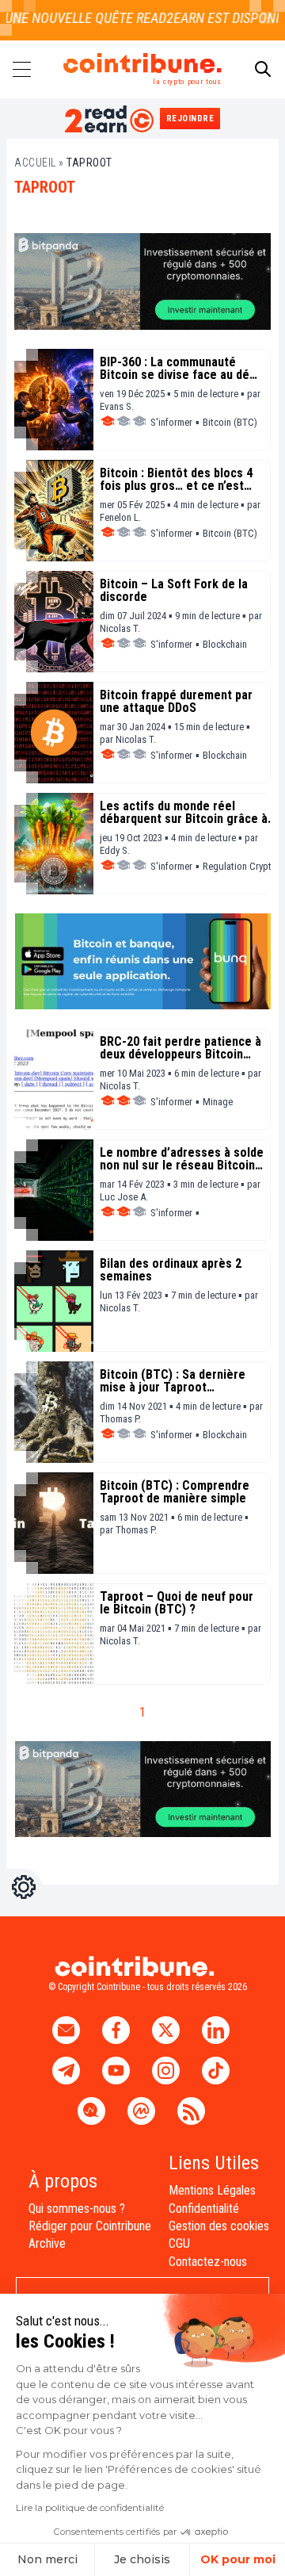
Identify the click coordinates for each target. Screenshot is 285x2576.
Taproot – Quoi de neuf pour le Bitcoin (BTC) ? (177, 1603)
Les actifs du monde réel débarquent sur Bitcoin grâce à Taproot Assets (184, 813)
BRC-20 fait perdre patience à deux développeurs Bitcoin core (180, 1048)
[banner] (142, 281)
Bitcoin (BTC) (230, 422)
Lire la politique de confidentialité (90, 2507)
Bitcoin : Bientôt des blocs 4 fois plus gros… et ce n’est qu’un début (176, 480)
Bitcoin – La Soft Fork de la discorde (174, 591)
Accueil (35, 163)
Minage (218, 1102)
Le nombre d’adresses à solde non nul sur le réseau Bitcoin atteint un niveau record (182, 1159)
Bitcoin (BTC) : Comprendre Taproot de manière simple (175, 1492)
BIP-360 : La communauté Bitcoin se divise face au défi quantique (178, 369)
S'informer (171, 422)
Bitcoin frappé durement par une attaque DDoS (176, 702)
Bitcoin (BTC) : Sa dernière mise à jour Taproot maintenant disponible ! (173, 1381)
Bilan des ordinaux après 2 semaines (171, 1270)
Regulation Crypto (240, 866)
